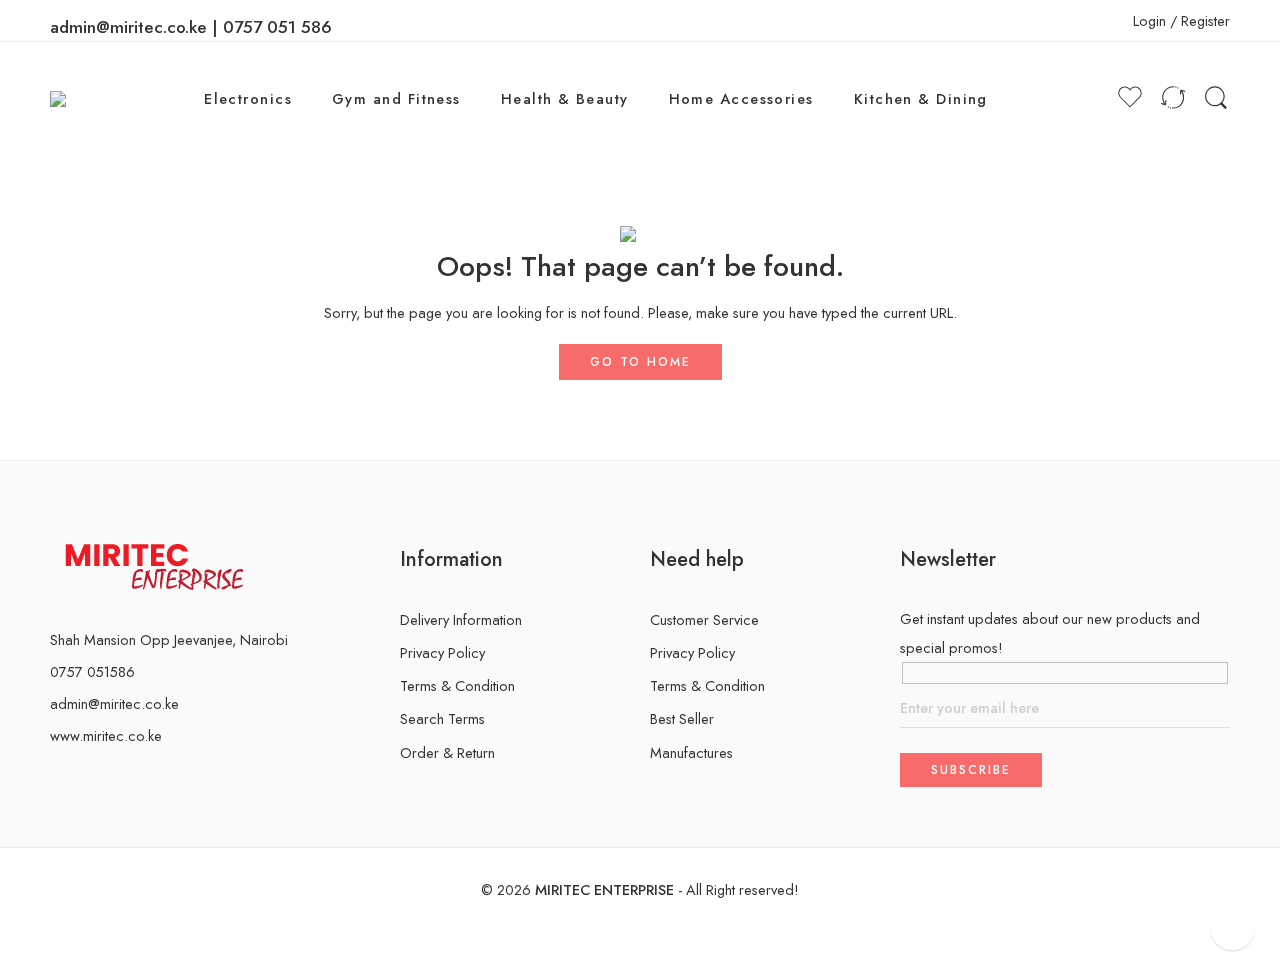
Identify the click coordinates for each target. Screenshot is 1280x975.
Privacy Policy (442, 652)
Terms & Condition (457, 685)
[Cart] (1092, 99)
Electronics (248, 98)
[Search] (1216, 98)
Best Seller (682, 718)
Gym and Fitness (396, 98)
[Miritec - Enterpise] (79, 98)
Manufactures (691, 752)
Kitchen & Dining (921, 98)
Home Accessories (741, 98)
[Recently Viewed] (1232, 927)
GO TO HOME (640, 362)
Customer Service (704, 619)
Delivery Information (461, 619)
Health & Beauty (565, 98)
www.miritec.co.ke (106, 735)
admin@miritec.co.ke (114, 703)
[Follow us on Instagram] (88, 777)
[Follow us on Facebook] (56, 777)
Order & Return (447, 752)
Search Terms (442, 718)
